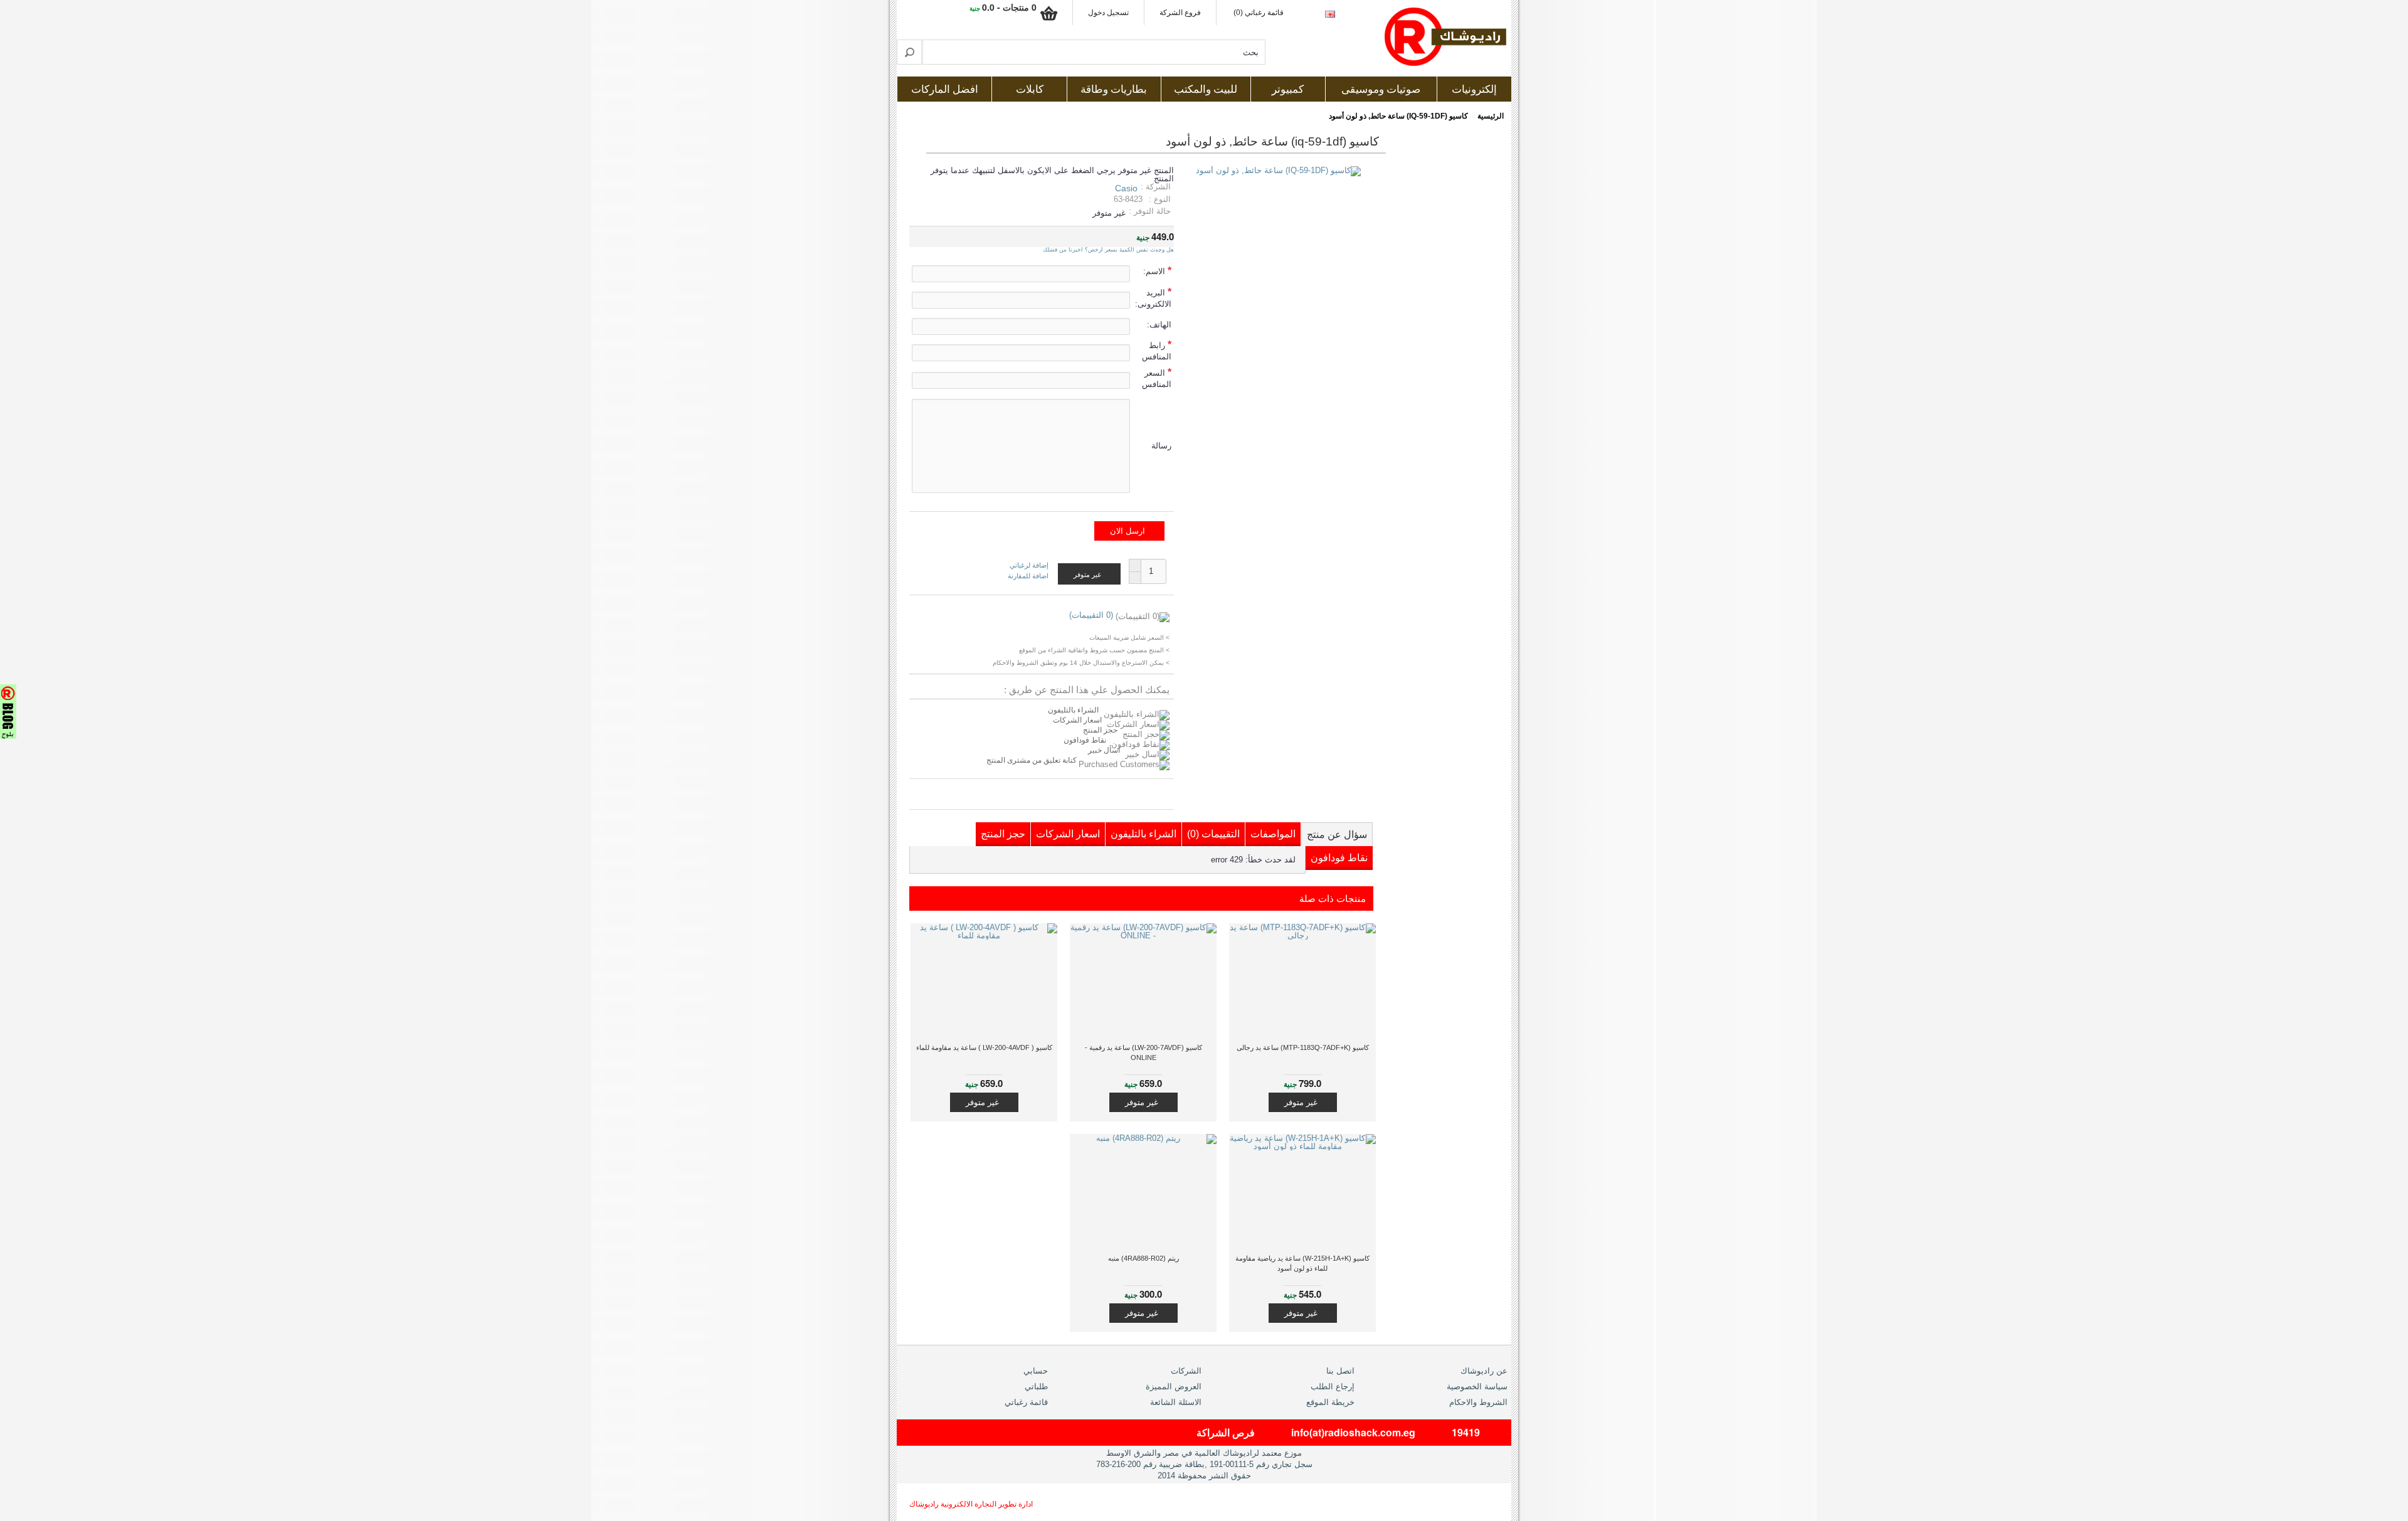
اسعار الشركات (1077, 720)
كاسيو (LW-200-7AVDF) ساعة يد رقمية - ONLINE (1143, 1052)
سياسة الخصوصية (1477, 1386)
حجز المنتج (1100, 730)
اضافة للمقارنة (1028, 576)
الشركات (1186, 1371)
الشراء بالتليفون (1073, 710)
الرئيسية (1491, 116)
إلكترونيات (1474, 89)
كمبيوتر (1288, 89)
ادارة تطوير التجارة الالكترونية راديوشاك (971, 1504)
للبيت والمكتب (1206, 89)
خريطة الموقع (1330, 1402)
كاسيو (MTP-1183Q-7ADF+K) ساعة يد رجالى (1303, 1047)
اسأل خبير (1104, 750)
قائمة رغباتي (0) (1259, 13)
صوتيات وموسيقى (1381, 89)
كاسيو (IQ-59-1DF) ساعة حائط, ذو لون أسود (1398, 116)
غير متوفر (1301, 1102)
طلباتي (1036, 1386)
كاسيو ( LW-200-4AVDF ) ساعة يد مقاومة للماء (984, 1047)
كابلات (1030, 89)
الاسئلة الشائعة (1176, 1402)
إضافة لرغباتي (1029, 565)
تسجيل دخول (1108, 13)
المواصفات (1273, 834)
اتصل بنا (1340, 1371)
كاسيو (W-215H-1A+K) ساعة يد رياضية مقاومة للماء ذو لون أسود (1302, 1263)
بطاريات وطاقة (1114, 89)
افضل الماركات (945, 89)
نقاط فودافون (1085, 740)
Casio (1126, 188)
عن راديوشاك (1484, 1371)
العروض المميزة (1174, 1386)
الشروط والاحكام (1478, 1402)
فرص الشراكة (1226, 1432)
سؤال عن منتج (1337, 835)
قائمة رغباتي (1026, 1402)
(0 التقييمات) (1091, 615)
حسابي (1036, 1371)
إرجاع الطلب (1333, 1386)
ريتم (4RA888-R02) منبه (1143, 1258)
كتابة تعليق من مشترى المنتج (1032, 760)
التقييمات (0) (1213, 834)
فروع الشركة (1180, 13)
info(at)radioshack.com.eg (1353, 1432)
